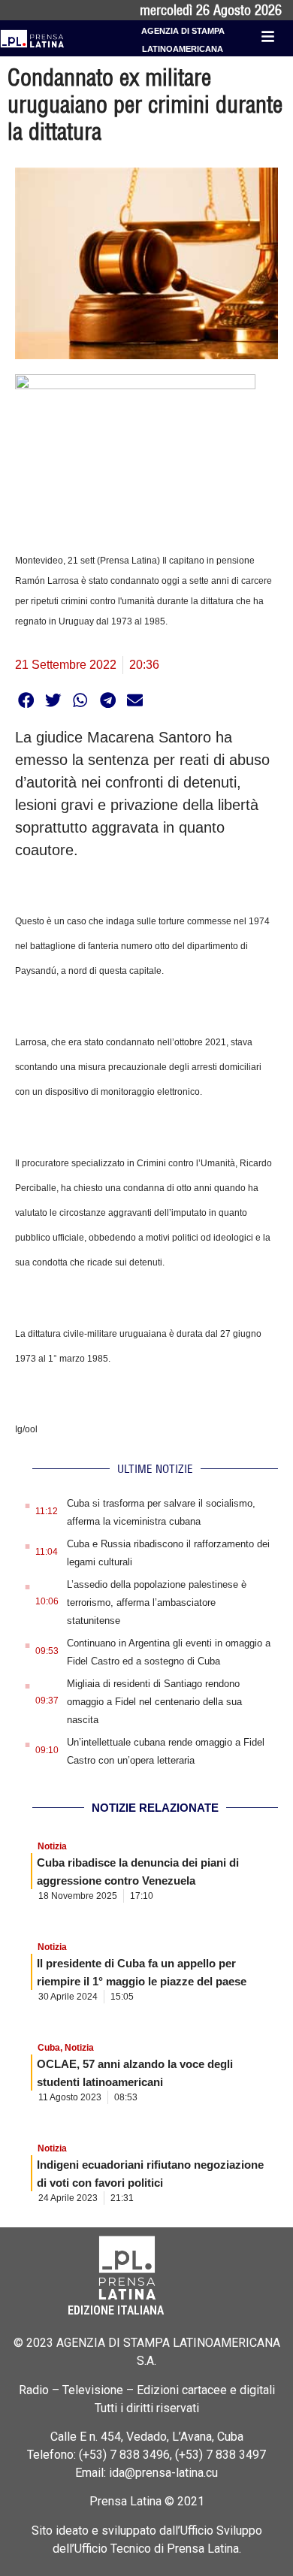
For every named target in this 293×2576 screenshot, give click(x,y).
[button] (26, 700)
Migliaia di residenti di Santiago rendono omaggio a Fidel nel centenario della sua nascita (154, 1702)
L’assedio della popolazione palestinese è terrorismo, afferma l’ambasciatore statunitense (157, 1602)
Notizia (52, 1846)
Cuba (49, 2048)
